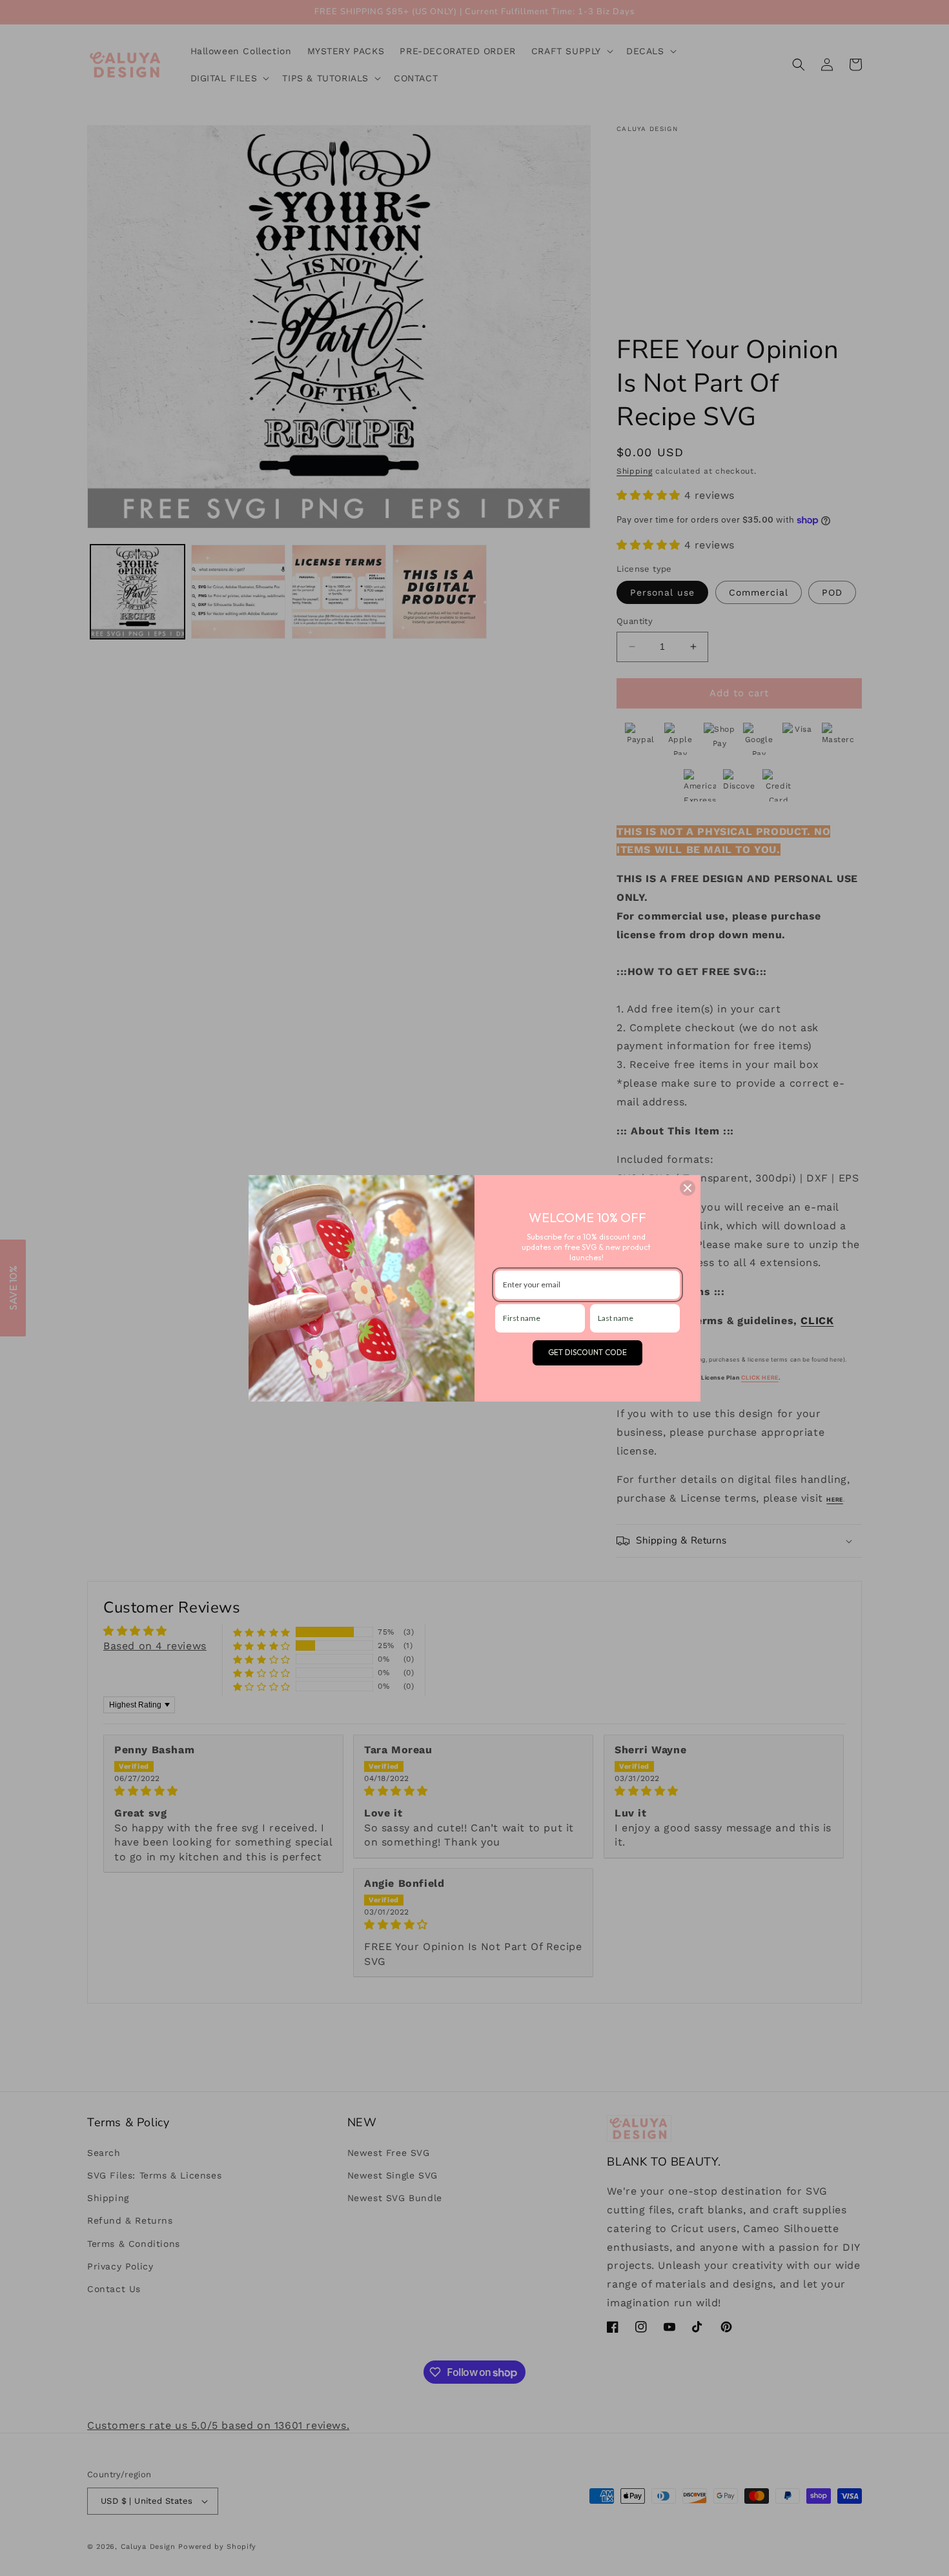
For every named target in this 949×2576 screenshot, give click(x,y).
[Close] (688, 1188)
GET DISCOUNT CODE (587, 1352)
